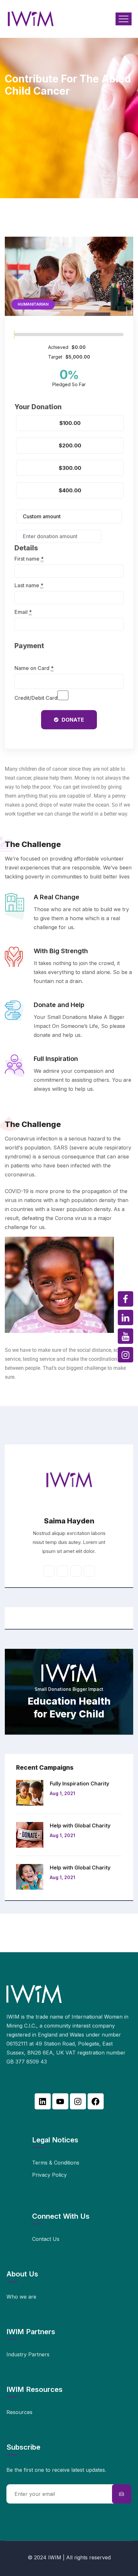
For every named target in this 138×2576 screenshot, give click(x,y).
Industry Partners (28, 2354)
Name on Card (34, 668)
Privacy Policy (49, 2175)
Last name (29, 585)
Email (23, 612)
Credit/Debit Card (36, 698)
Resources (19, 2412)
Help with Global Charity (80, 1826)
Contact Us (46, 2239)
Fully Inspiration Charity (79, 1784)
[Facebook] (96, 2101)
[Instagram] (78, 2101)
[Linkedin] (43, 2101)
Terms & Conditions (56, 2163)
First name (29, 559)
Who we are (21, 2297)
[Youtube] (60, 2101)
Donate (73, 720)
